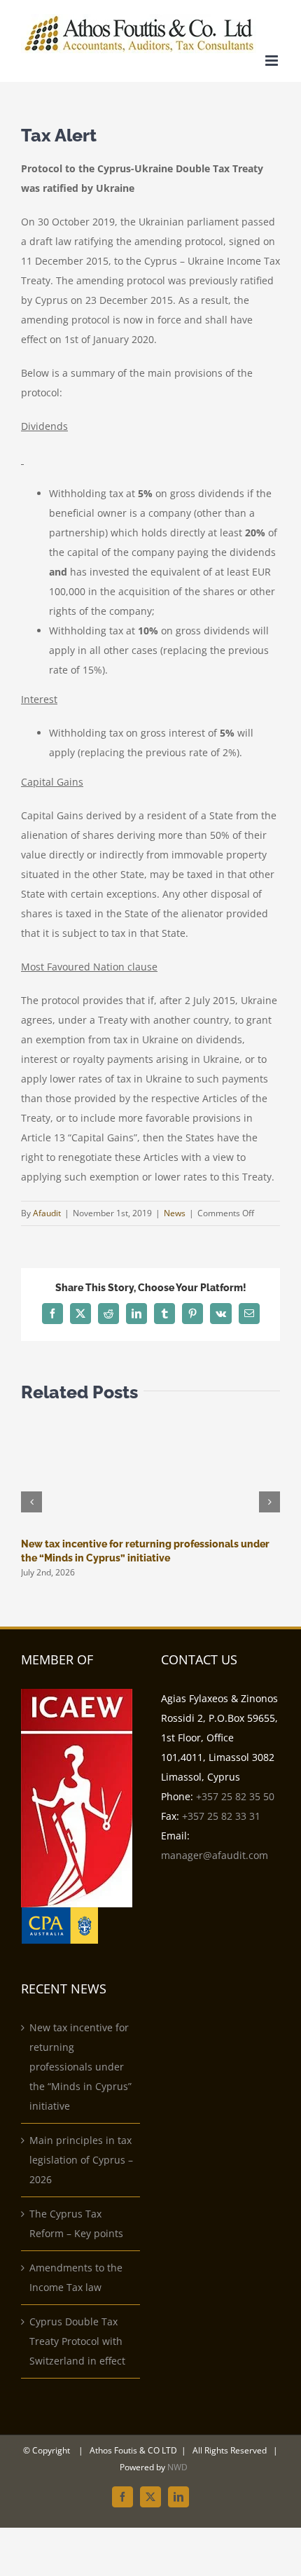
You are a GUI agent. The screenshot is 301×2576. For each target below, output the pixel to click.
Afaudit (47, 1213)
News (175, 1213)
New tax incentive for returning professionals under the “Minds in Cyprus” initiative (80, 2067)
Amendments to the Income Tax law (76, 2277)
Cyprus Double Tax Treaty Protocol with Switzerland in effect (77, 2341)
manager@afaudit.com (215, 1855)
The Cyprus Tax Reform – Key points (76, 2223)
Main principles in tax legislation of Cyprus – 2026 (81, 2160)
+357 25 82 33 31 (221, 1816)
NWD (177, 2467)
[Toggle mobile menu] (273, 61)
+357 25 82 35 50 (235, 1796)
